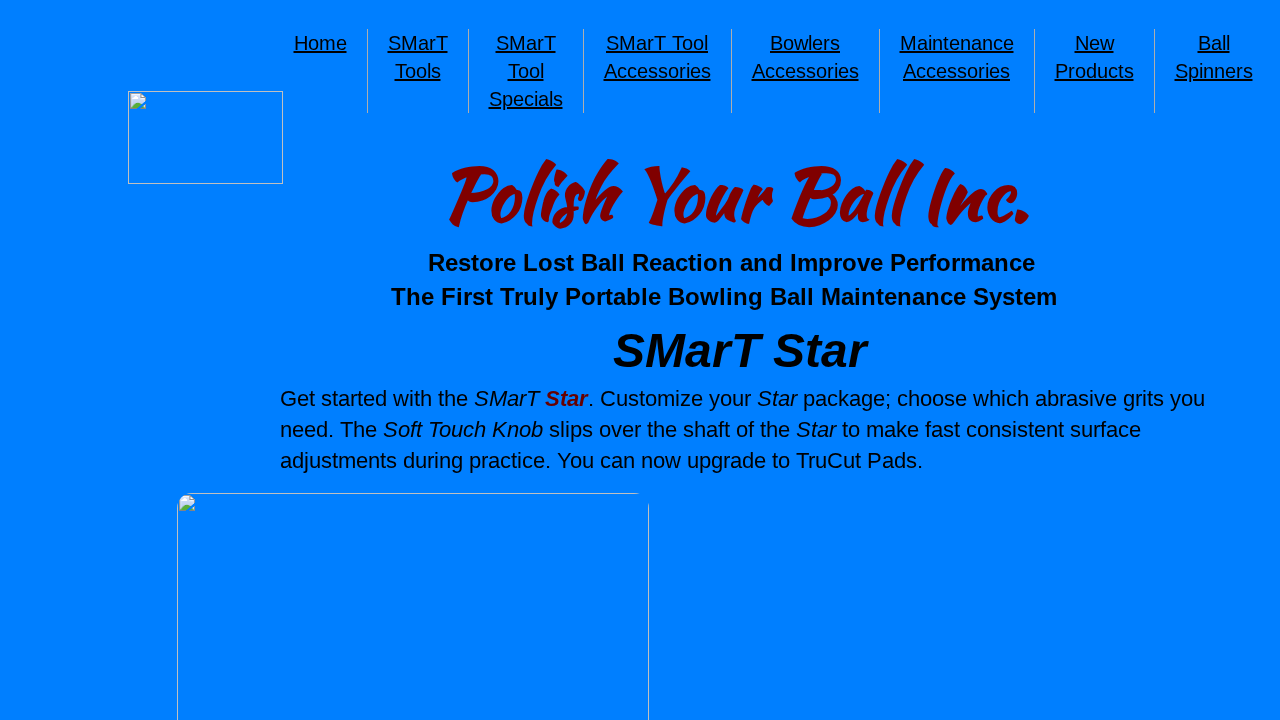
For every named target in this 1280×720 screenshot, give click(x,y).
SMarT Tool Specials (526, 71)
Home (320, 43)
